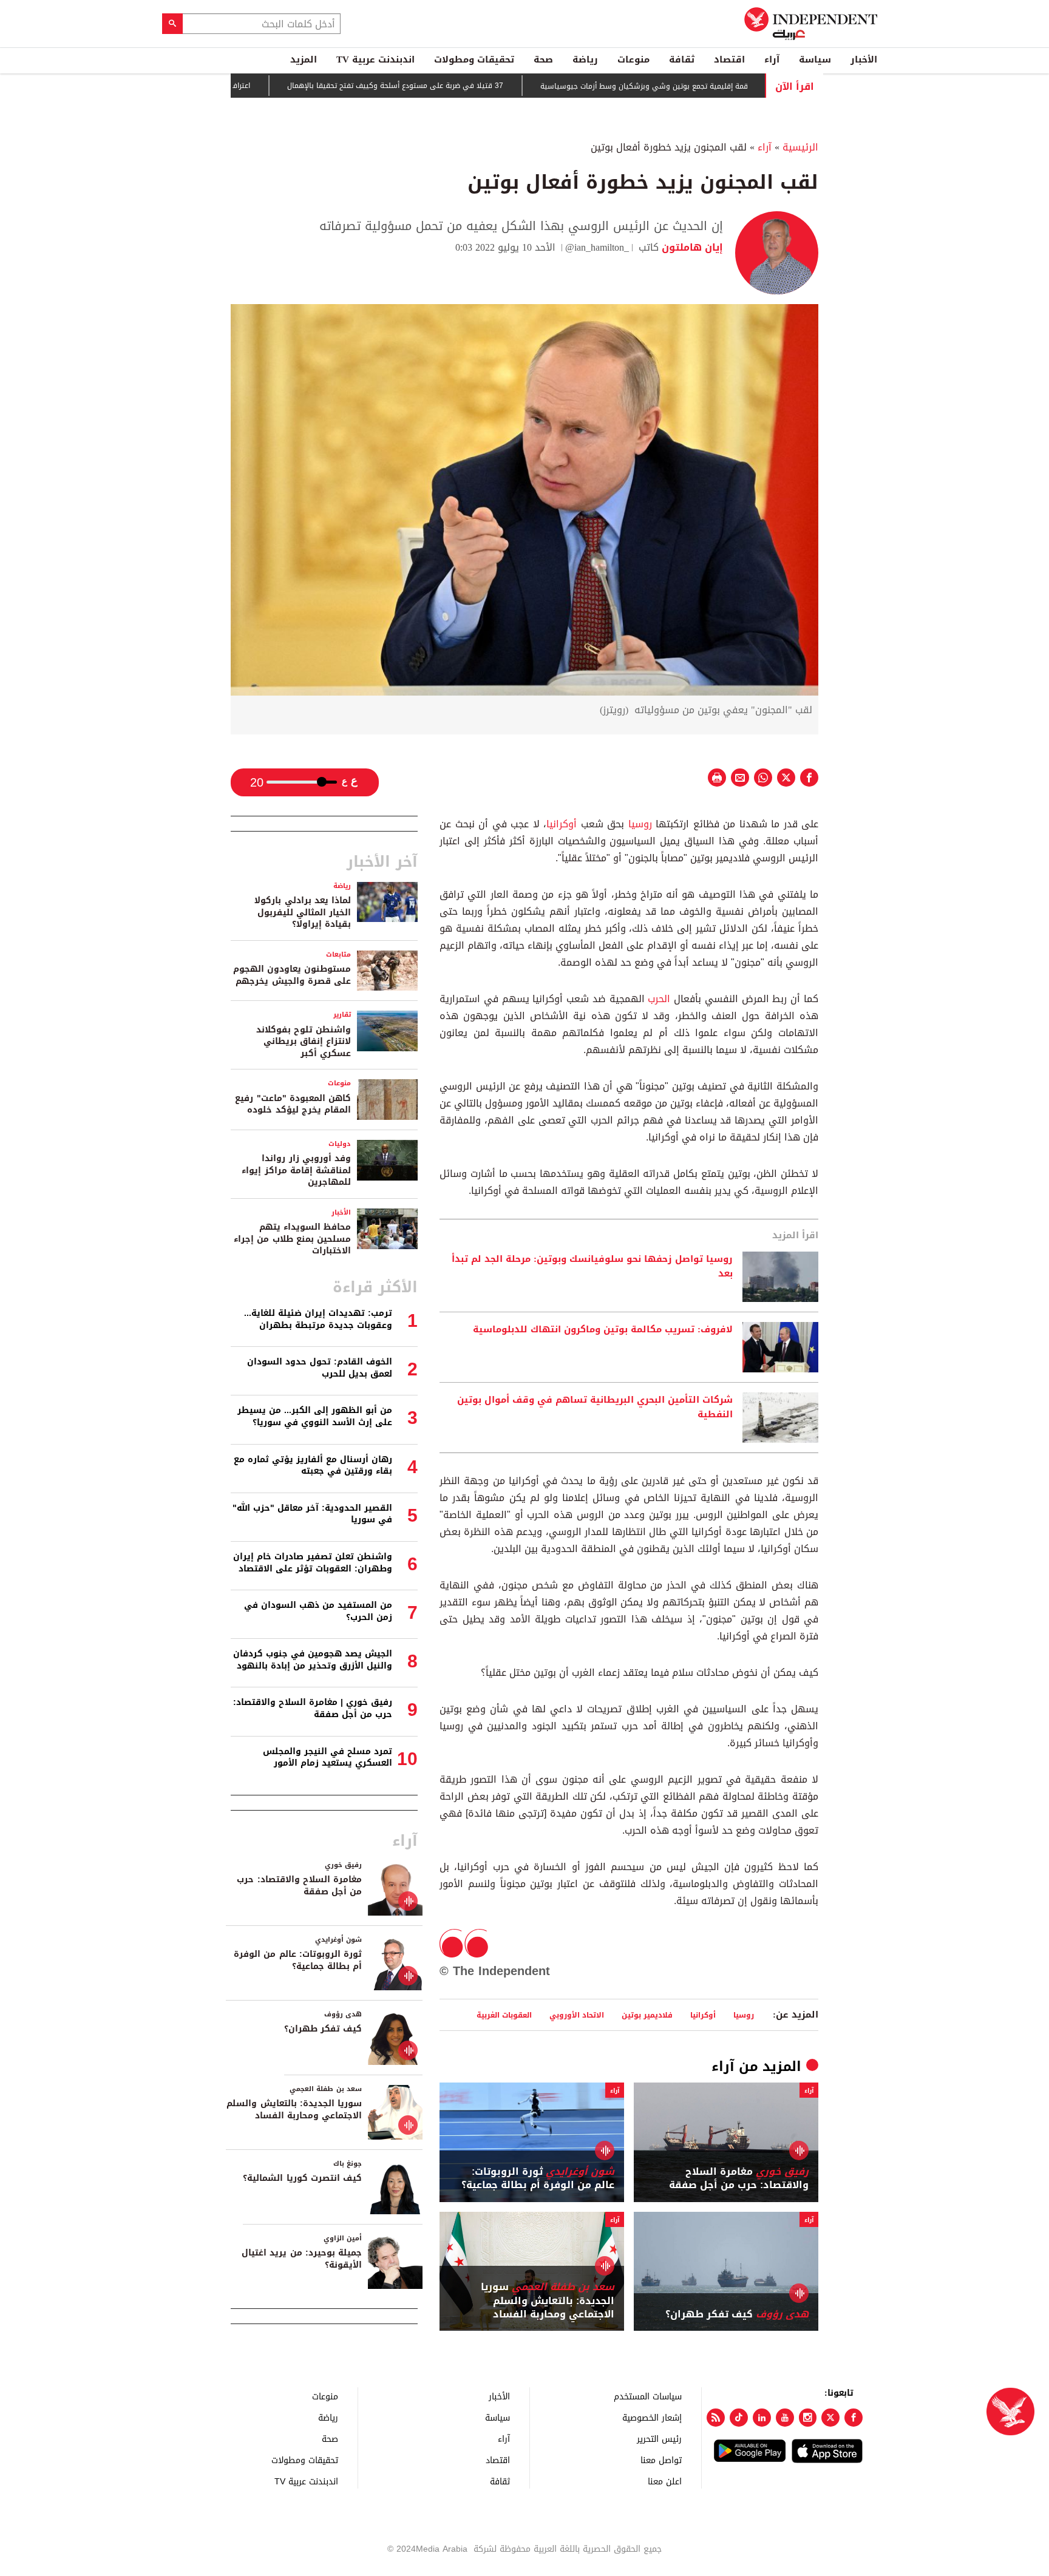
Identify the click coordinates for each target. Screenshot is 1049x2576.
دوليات (340, 1144)
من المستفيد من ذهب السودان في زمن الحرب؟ (318, 1611)
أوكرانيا (562, 824)
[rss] (716, 2418)
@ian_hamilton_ (597, 247)
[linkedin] (762, 2418)
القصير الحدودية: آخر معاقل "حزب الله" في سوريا (312, 1514)
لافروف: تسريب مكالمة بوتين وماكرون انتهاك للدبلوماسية (603, 1330)
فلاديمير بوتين (647, 2015)
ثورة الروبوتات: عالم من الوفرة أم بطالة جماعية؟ (538, 2179)
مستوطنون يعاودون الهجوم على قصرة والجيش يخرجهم (292, 975)
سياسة (815, 59)
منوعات (633, 59)
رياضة (585, 59)
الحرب (658, 999)
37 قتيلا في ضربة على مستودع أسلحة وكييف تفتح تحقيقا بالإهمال (455, 86)
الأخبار (864, 59)
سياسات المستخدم (648, 2396)
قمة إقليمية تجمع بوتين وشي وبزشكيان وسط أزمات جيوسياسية (704, 86)
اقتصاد (729, 59)
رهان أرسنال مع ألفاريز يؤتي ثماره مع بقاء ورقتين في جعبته (313, 1466)
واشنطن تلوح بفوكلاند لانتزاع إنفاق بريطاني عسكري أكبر (304, 1042)
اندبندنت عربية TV (375, 59)
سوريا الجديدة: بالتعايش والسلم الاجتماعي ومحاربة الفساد (548, 2301)
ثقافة (682, 59)
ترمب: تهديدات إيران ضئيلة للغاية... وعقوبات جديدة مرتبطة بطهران (318, 1319)
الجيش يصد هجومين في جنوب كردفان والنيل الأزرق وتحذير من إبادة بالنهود (313, 1660)
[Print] (717, 778)
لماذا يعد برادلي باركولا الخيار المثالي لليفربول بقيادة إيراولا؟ (303, 912)
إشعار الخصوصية (652, 2417)
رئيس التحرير (659, 2439)
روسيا (638, 824)
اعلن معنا (665, 2481)
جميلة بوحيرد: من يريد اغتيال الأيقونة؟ (302, 2259)
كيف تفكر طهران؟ (737, 2314)
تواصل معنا (661, 2460)
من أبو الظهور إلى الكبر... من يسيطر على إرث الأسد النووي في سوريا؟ (315, 1416)
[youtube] (785, 2418)
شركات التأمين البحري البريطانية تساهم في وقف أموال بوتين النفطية (595, 1408)
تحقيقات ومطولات (474, 59)
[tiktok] (739, 2418)
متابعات (338, 954)
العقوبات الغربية (504, 2015)
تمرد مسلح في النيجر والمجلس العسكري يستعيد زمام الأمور (328, 1757)
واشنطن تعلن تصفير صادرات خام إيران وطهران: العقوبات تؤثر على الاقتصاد (313, 1563)
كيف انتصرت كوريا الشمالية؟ (302, 2178)
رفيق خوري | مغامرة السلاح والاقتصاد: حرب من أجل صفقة (313, 1708)
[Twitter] (830, 2418)
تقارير (342, 1015)
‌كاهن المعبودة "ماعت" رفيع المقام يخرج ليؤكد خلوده (293, 1104)
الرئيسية (800, 147)
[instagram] (808, 2418)
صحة (543, 59)
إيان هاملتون (691, 247)
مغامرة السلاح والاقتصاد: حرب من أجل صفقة (739, 2179)
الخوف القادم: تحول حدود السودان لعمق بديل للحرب (320, 1368)
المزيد (304, 59)
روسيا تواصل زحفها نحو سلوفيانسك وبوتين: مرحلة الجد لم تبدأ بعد (592, 1267)
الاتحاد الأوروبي (577, 2015)
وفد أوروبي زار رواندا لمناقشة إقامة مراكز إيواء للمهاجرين (296, 1170)
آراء (772, 59)
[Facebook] (854, 2418)
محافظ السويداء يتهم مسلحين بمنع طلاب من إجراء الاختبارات (292, 1239)
